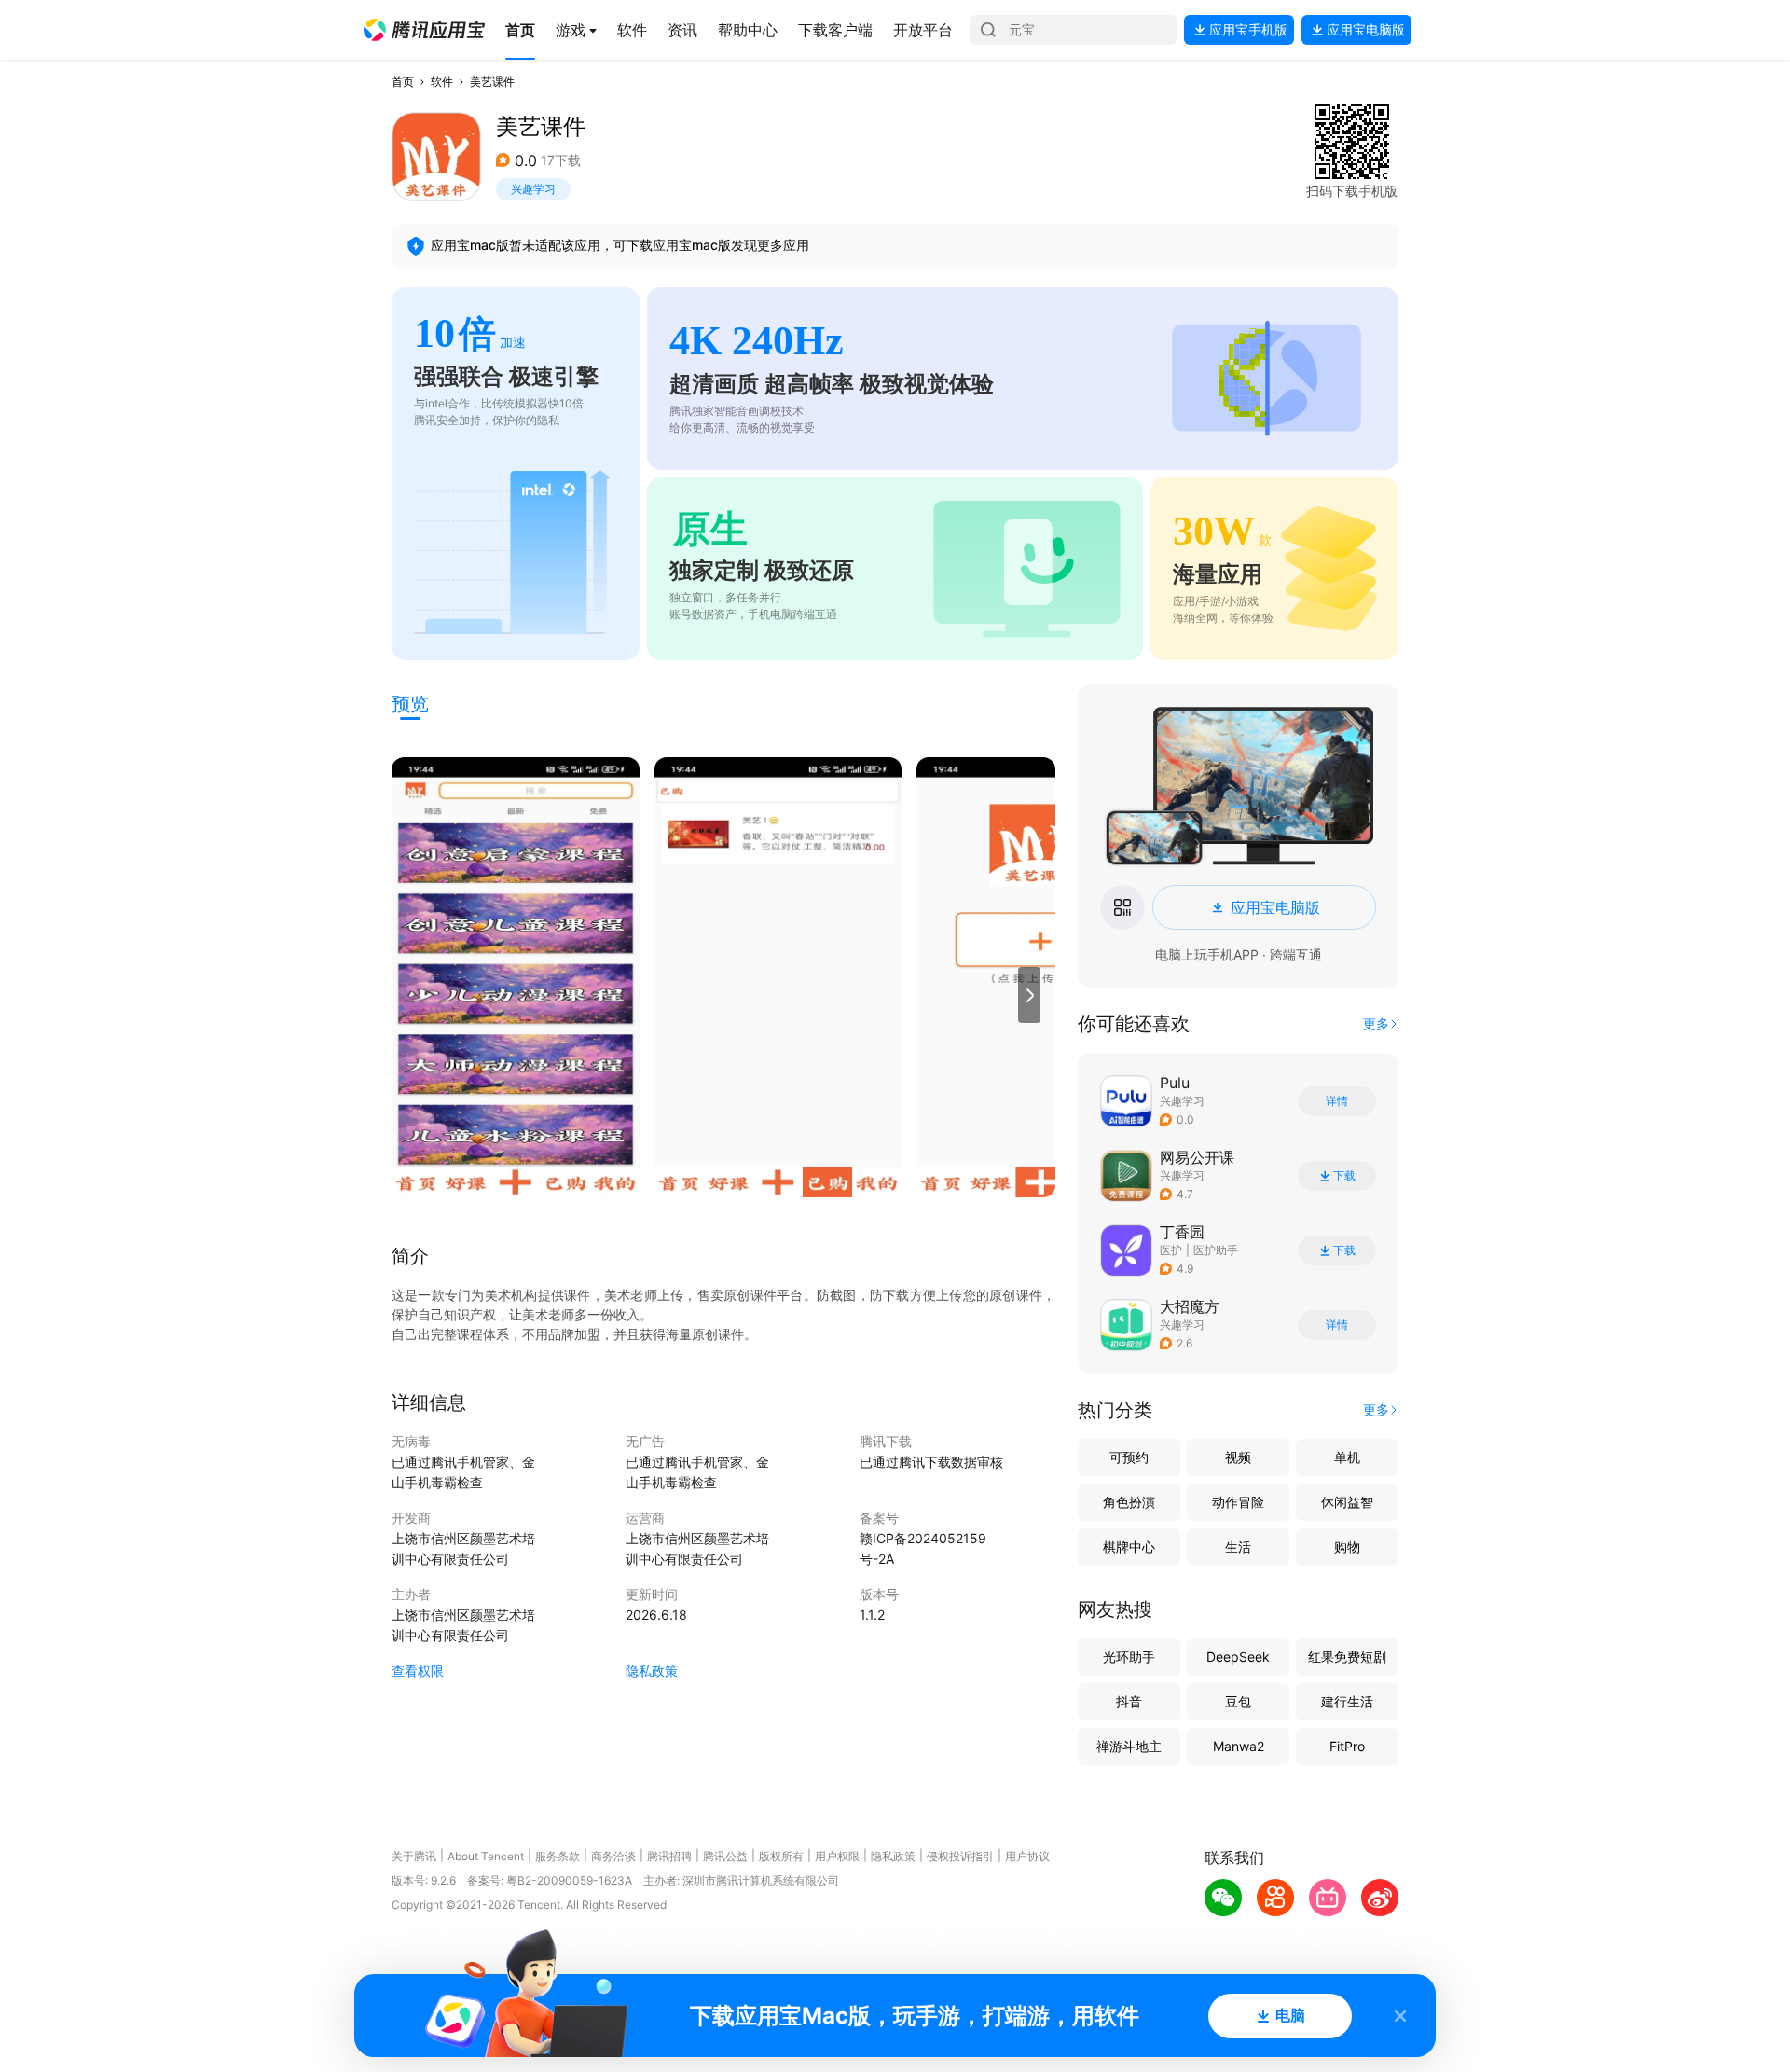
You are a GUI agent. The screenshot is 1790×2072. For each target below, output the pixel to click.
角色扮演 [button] (1129, 1502)
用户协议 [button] (1027, 1856)
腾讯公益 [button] (725, 1856)
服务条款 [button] (558, 1856)
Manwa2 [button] (1239, 1746)
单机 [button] (1347, 1457)
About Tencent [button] (486, 1856)
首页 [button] (403, 82)
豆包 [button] (1238, 1701)
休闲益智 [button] (1347, 1502)
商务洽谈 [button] (613, 1856)
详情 (1337, 1101)
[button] (424, 30)
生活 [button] (1238, 1547)
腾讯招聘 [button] (669, 1856)
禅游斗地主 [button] (1129, 1746)
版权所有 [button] (781, 1856)
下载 (1344, 1176)
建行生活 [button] (1347, 1701)
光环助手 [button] (1129, 1657)
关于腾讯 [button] (414, 1856)
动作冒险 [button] (1238, 1502)
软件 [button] (442, 82)
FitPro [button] (1347, 1746)
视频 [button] (1238, 1457)
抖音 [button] (1129, 1701)
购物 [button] (1347, 1547)
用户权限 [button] (837, 1856)
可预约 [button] (1129, 1457)
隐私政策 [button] (652, 1671)
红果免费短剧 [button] (1347, 1657)
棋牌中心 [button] (1129, 1547)
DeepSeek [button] (1238, 1657)
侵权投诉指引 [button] (960, 1856)
